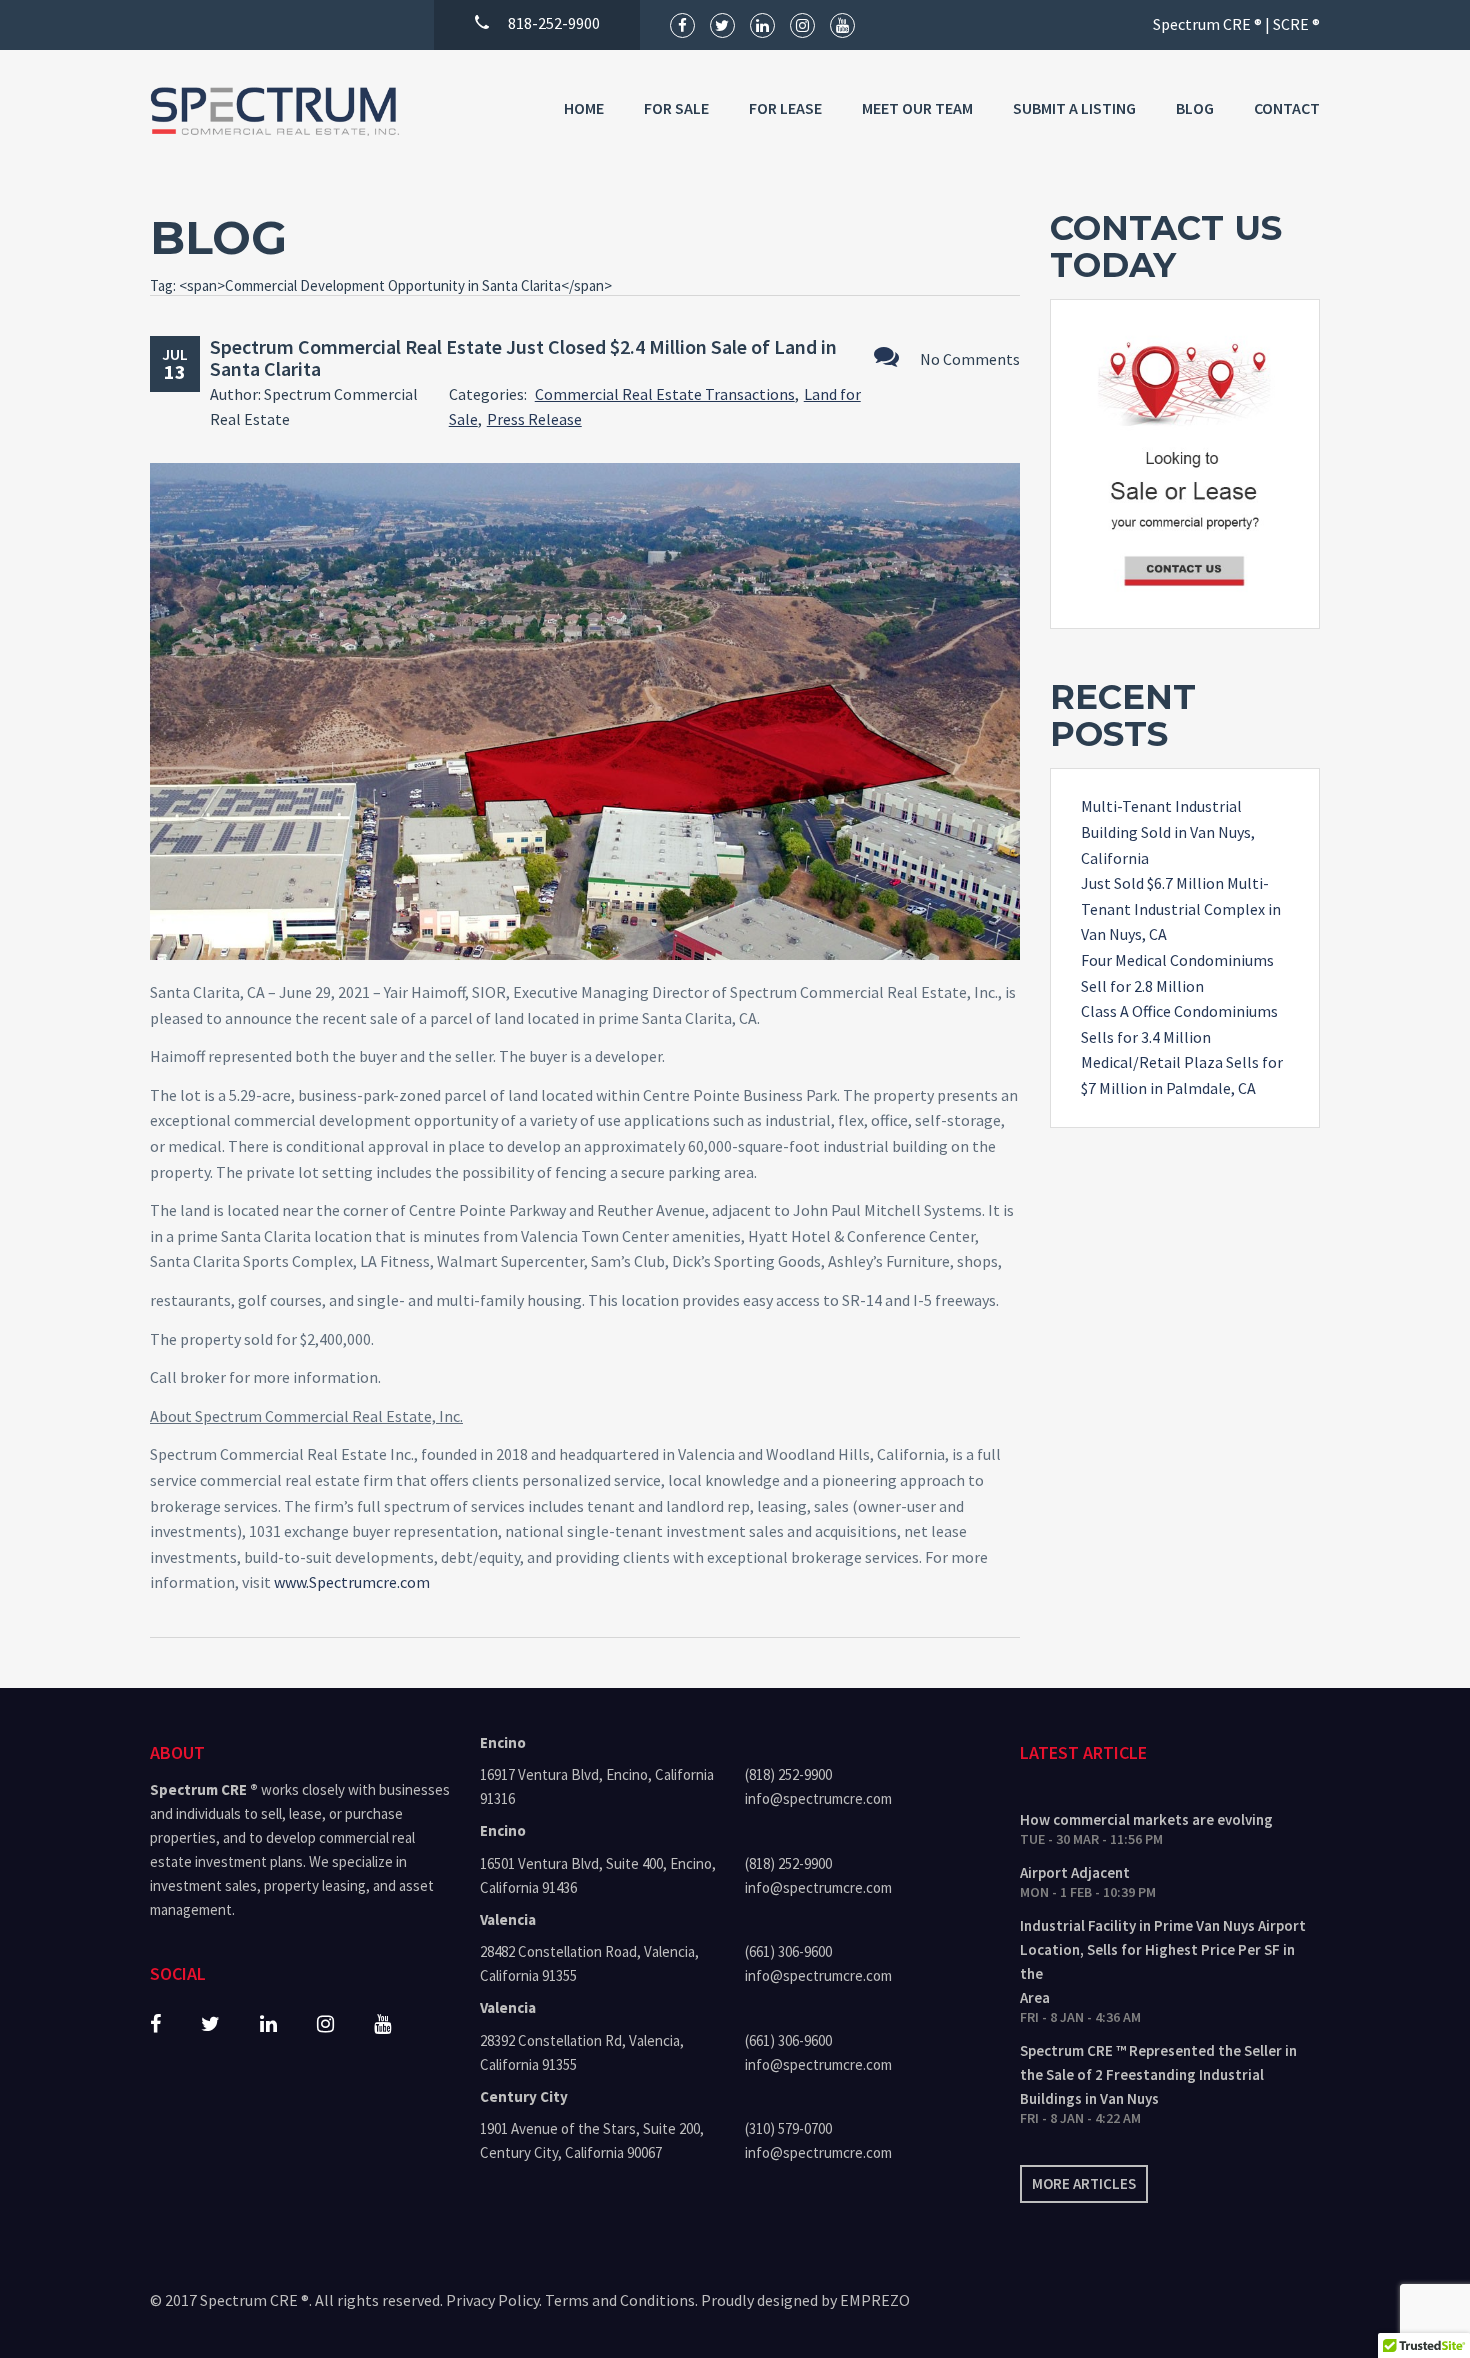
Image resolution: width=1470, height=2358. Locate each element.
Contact (1287, 108)
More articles (1084, 2183)
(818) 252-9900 (788, 1774)
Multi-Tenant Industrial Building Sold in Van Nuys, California (1168, 831)
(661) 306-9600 (788, 1951)
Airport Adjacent (1075, 1872)
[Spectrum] (275, 111)
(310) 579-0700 (788, 2128)
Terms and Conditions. (621, 2300)
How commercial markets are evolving (1146, 1819)
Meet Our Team (917, 108)
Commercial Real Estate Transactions (665, 394)
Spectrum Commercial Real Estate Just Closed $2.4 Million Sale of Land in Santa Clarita (523, 357)
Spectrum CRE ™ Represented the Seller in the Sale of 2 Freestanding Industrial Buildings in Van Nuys (1158, 2074)
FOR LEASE (785, 108)
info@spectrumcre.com (818, 1798)
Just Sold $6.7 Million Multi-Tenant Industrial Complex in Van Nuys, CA (1181, 908)
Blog (1195, 108)
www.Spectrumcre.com (352, 1582)
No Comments (970, 359)
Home (584, 108)
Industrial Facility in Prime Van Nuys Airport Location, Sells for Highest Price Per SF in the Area (1163, 1961)
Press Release (534, 419)
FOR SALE (676, 108)
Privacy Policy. (494, 2300)
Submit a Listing (1074, 108)
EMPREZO (875, 2300)
